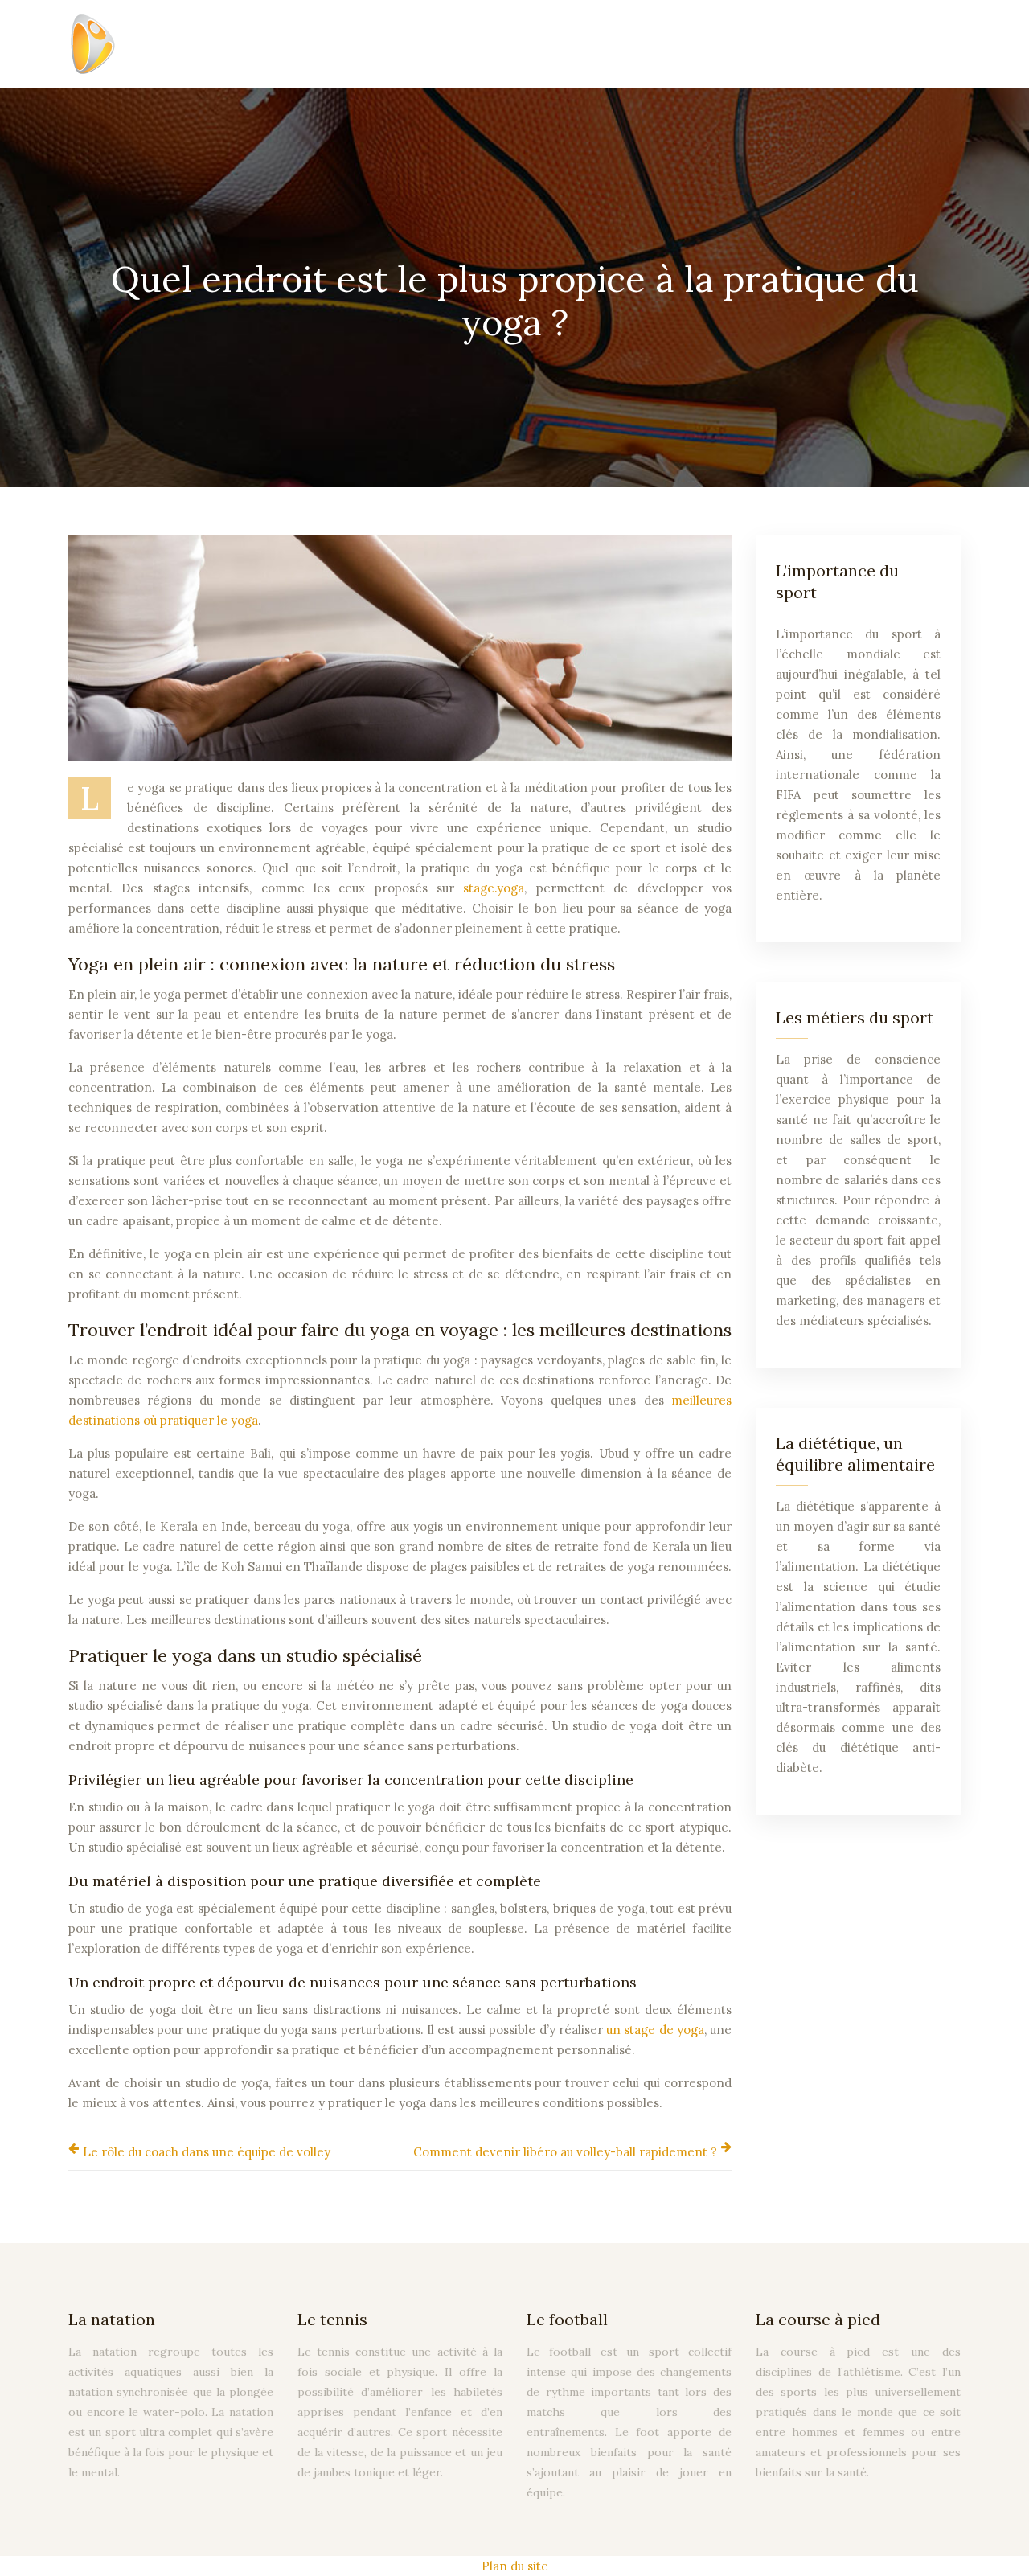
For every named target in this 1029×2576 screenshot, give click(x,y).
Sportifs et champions (829, 44)
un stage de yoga (655, 2030)
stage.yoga (494, 888)
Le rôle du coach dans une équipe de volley (207, 2152)
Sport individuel (400, 44)
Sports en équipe (276, 44)
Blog (935, 44)
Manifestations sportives (659, 44)
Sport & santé (515, 44)
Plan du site (515, 2566)
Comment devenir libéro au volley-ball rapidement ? (565, 2152)
